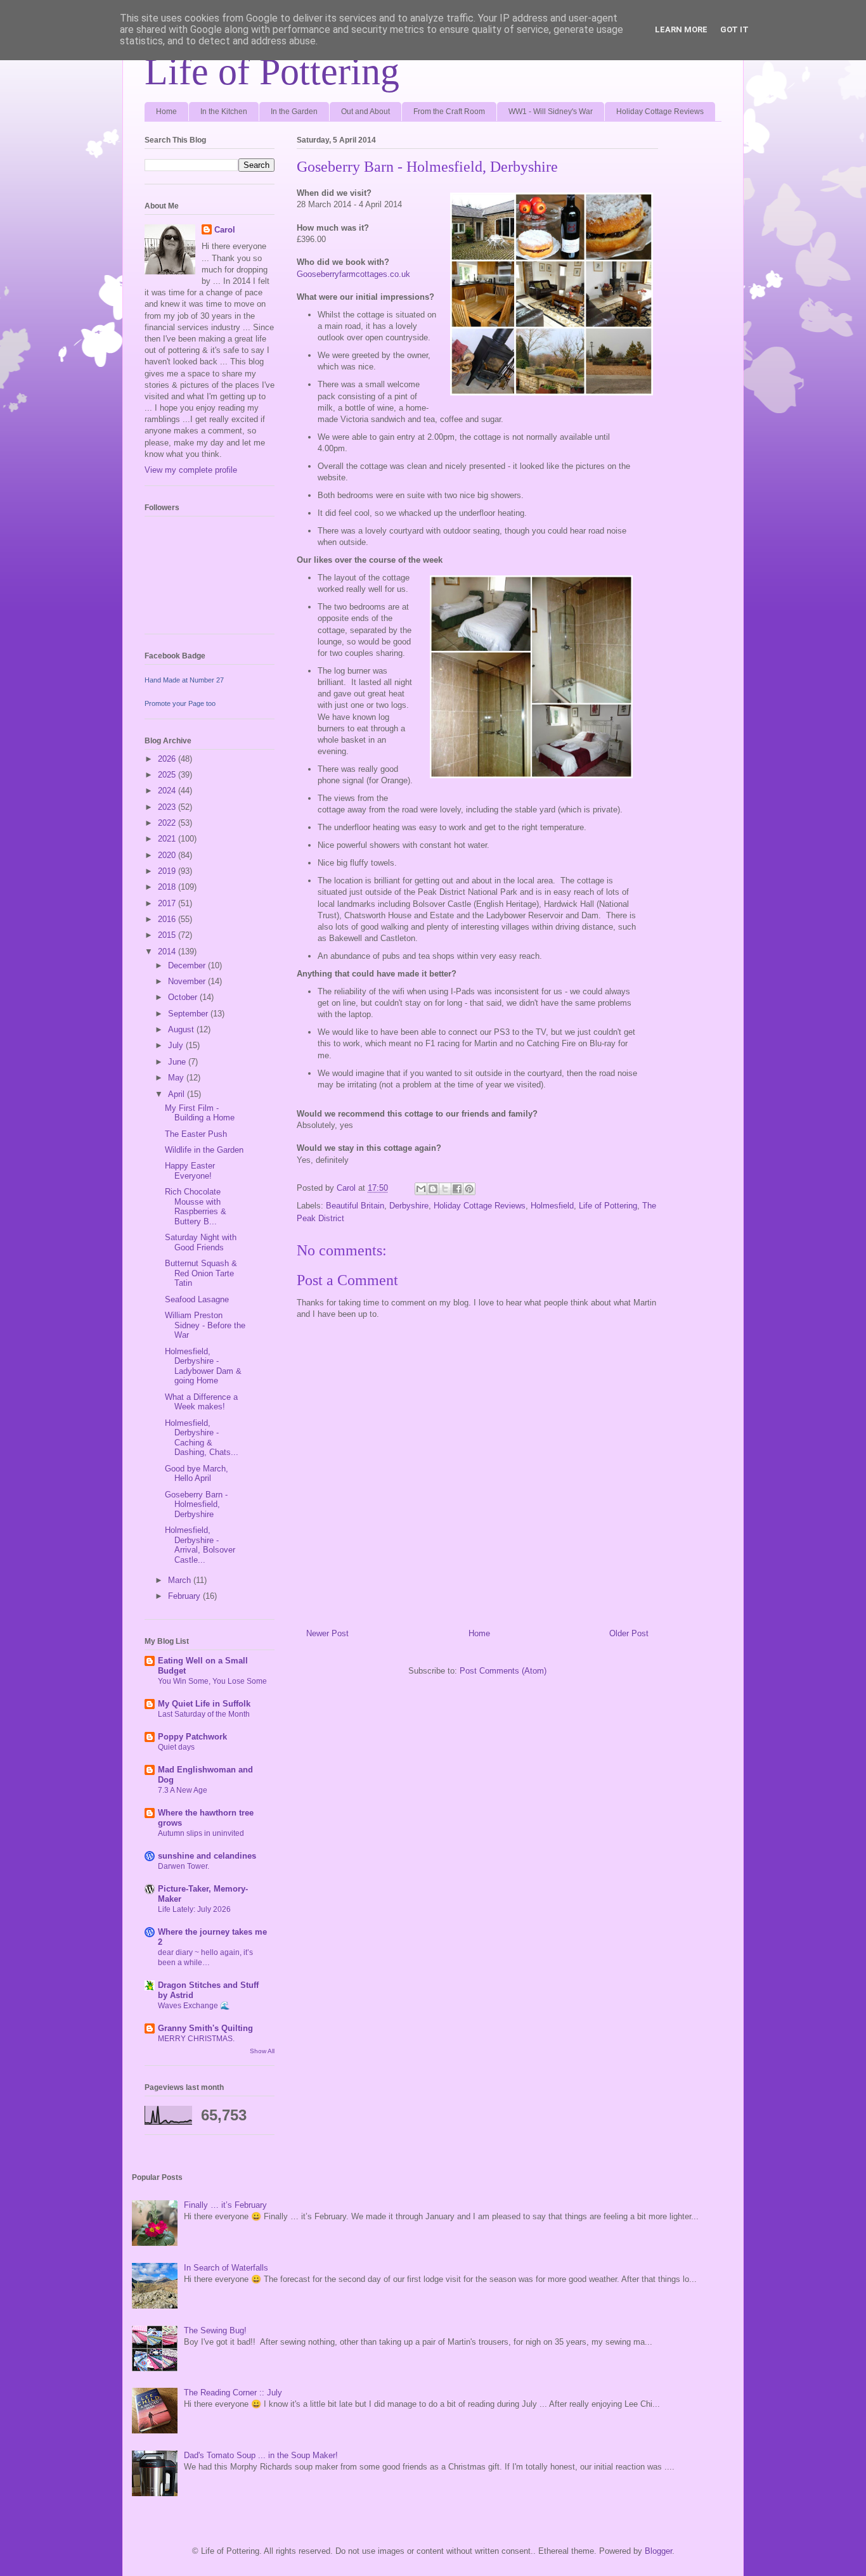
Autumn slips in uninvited (201, 1833)
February (185, 1596)
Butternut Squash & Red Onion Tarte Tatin (201, 1273)
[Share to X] (445, 1189)
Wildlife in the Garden (204, 1150)
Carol (225, 230)
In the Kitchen (224, 112)
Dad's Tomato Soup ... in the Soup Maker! (261, 2455)
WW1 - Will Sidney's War (551, 112)
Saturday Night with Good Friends (201, 1242)
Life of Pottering (272, 72)
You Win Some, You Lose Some (212, 1681)
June (178, 1062)
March (181, 1580)
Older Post (629, 1633)
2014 (168, 952)
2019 (168, 871)
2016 (168, 919)
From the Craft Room (449, 112)
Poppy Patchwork (192, 1737)
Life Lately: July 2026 (194, 1909)
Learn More (681, 29)
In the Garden (294, 112)
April (178, 1094)
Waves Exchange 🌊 (194, 2006)
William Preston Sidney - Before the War (205, 1325)
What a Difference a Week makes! (201, 1402)
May (177, 1078)
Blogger (658, 2551)
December (188, 965)
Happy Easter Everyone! (190, 1171)
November (188, 981)
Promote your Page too (180, 703)
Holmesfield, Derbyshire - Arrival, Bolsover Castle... (200, 1545)
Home (166, 112)
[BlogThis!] (433, 1189)
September (189, 1014)
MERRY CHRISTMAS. (196, 2039)
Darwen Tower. (184, 1866)
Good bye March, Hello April (197, 1474)
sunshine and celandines (207, 1856)
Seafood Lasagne (197, 1299)
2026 (168, 759)
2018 (168, 887)
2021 (168, 839)
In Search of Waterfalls (226, 2268)
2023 (168, 807)
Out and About (365, 112)
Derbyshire (409, 1206)
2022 (168, 823)
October (184, 997)
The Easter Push (196, 1134)
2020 (168, 855)
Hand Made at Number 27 (184, 680)
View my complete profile (191, 470)
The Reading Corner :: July (233, 2393)
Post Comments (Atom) (503, 1671)
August (182, 1029)
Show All (262, 2051)
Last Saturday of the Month (204, 1714)
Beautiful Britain (355, 1206)
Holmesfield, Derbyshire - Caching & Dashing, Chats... (202, 1438)
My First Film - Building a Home (200, 1113)
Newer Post (327, 1633)
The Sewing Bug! (215, 2330)
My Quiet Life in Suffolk (204, 1704)
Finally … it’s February (225, 2205)
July (177, 1045)
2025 (168, 775)
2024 (168, 791)
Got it (734, 29)
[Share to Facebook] (457, 1189)
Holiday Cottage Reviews (660, 112)
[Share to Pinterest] (469, 1189)
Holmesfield (552, 1206)
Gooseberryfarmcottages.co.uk (353, 274)
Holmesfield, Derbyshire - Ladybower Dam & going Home (203, 1366)
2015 (168, 935)
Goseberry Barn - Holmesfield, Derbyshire (196, 1504)
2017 (168, 903)
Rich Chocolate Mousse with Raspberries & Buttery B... (196, 1207)
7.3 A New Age (183, 1790)
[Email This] (421, 1189)
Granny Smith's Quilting (205, 2028)
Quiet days (176, 1747)
